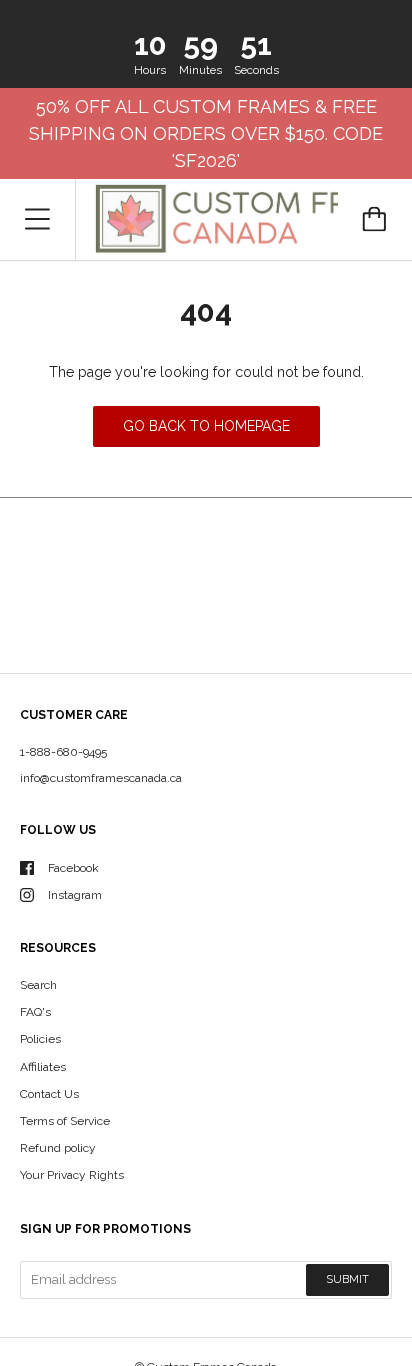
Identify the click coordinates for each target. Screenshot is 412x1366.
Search (38, 985)
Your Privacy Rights (72, 1175)
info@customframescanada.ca (101, 778)
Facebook (73, 868)
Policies (40, 1039)
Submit (347, 1279)
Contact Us (49, 1094)
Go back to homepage (206, 426)
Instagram (75, 895)
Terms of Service (65, 1121)
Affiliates (43, 1067)
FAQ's (35, 1012)
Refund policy (58, 1148)
